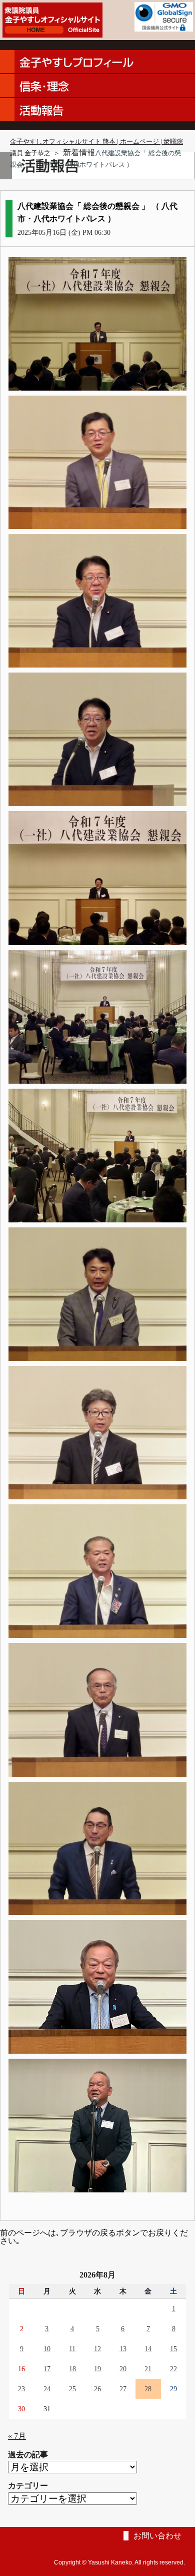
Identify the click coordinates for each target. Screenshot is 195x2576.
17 (47, 2369)
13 (123, 2349)
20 (123, 2369)
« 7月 (17, 2436)
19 (97, 2369)
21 (148, 2369)
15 (173, 2349)
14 (148, 2349)
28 (148, 2389)
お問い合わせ (157, 2536)
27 (123, 2389)
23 (21, 2389)
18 (72, 2369)
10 (47, 2349)
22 (173, 2369)
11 (72, 2349)
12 (97, 2349)
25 (72, 2389)
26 (97, 2389)
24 (47, 2389)
